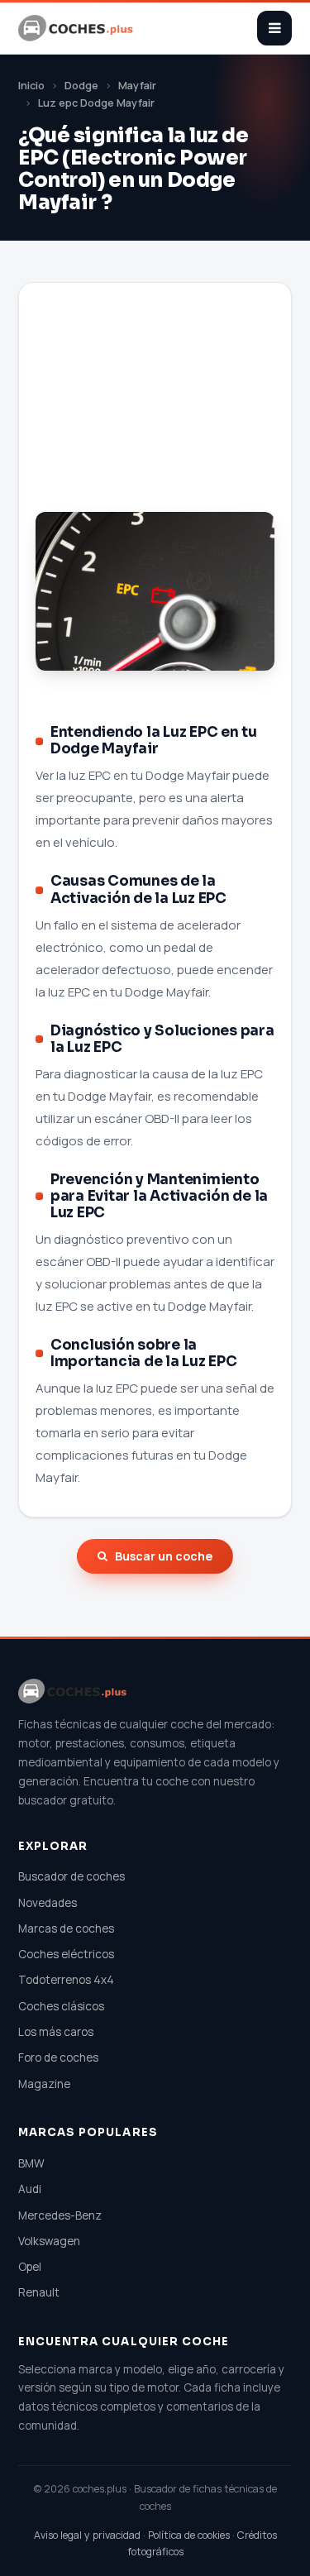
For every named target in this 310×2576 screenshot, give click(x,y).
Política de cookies (189, 2535)
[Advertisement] (155, 415)
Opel (30, 2267)
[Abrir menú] (274, 28)
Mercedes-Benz (60, 2215)
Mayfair (137, 86)
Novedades (48, 1903)
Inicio (31, 86)
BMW (31, 2163)
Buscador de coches (72, 1876)
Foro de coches (58, 2057)
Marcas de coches (66, 1928)
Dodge (81, 86)
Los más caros (56, 2032)
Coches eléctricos (66, 1954)
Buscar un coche (164, 1556)
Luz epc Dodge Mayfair (96, 103)
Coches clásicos (61, 2006)
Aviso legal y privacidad (87, 2535)
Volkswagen (49, 2241)
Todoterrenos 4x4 (66, 1980)
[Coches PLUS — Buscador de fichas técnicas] (77, 28)
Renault (39, 2292)
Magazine (44, 2084)
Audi (30, 2189)
